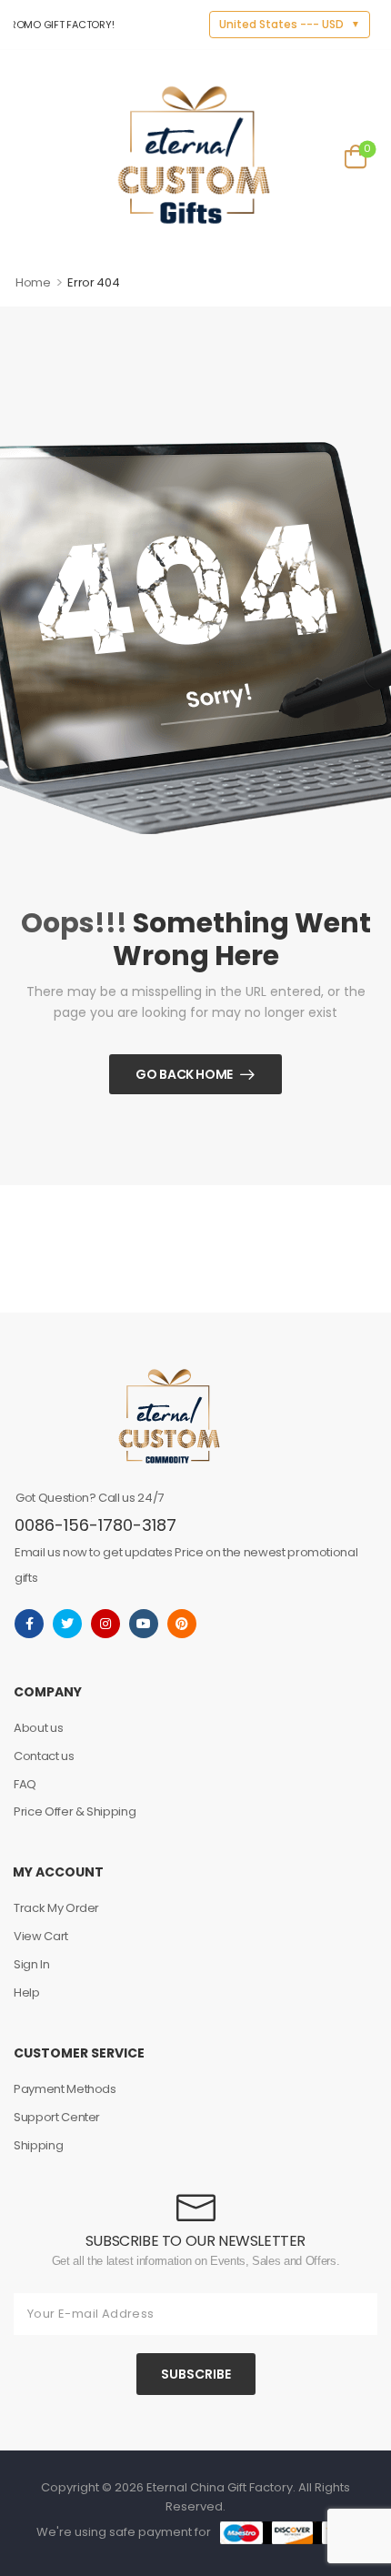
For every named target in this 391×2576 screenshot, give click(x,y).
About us (38, 1728)
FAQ (25, 1784)
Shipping (38, 2145)
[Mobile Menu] (26, 155)
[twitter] (67, 1624)
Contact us (44, 1756)
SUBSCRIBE (196, 2374)
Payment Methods (65, 2089)
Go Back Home (184, 1074)
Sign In (32, 1964)
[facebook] (29, 1624)
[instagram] (105, 1624)
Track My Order (56, 1908)
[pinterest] (182, 1624)
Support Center (57, 2117)
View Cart (41, 1936)
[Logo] (194, 155)
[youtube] (144, 1624)
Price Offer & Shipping (75, 1811)
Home (33, 282)
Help (27, 1992)
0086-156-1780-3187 (95, 1525)
